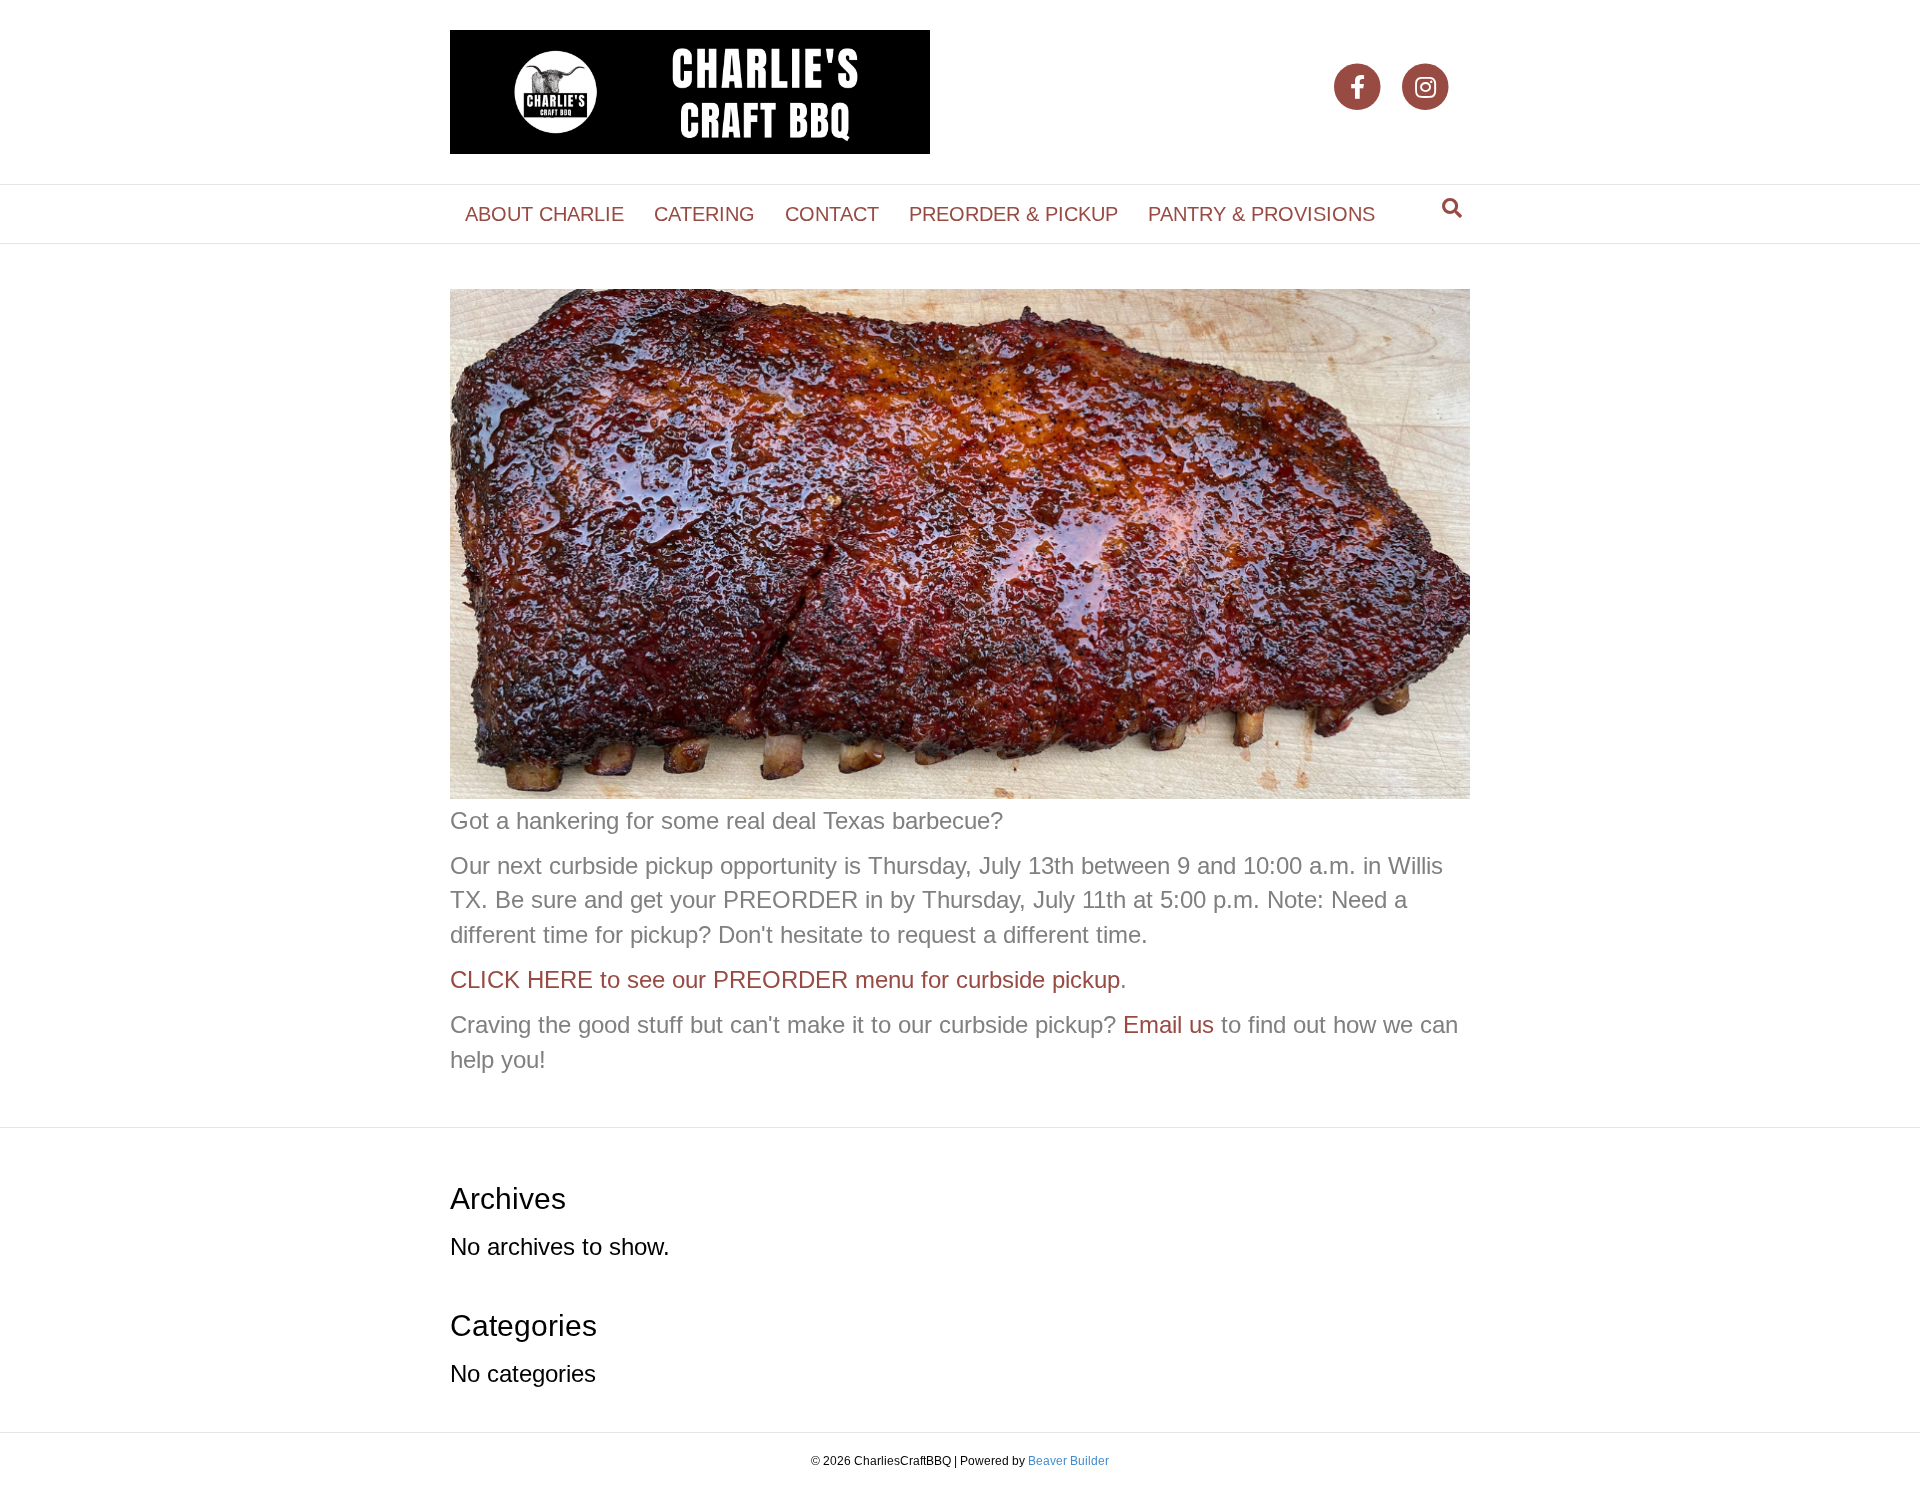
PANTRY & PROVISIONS (1261, 214)
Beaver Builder (1068, 1461)
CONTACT (832, 214)
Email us (1168, 1024)
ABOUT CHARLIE (544, 214)
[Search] (1452, 208)
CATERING (704, 214)
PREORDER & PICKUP (1013, 214)
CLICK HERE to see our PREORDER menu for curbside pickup (785, 979)
